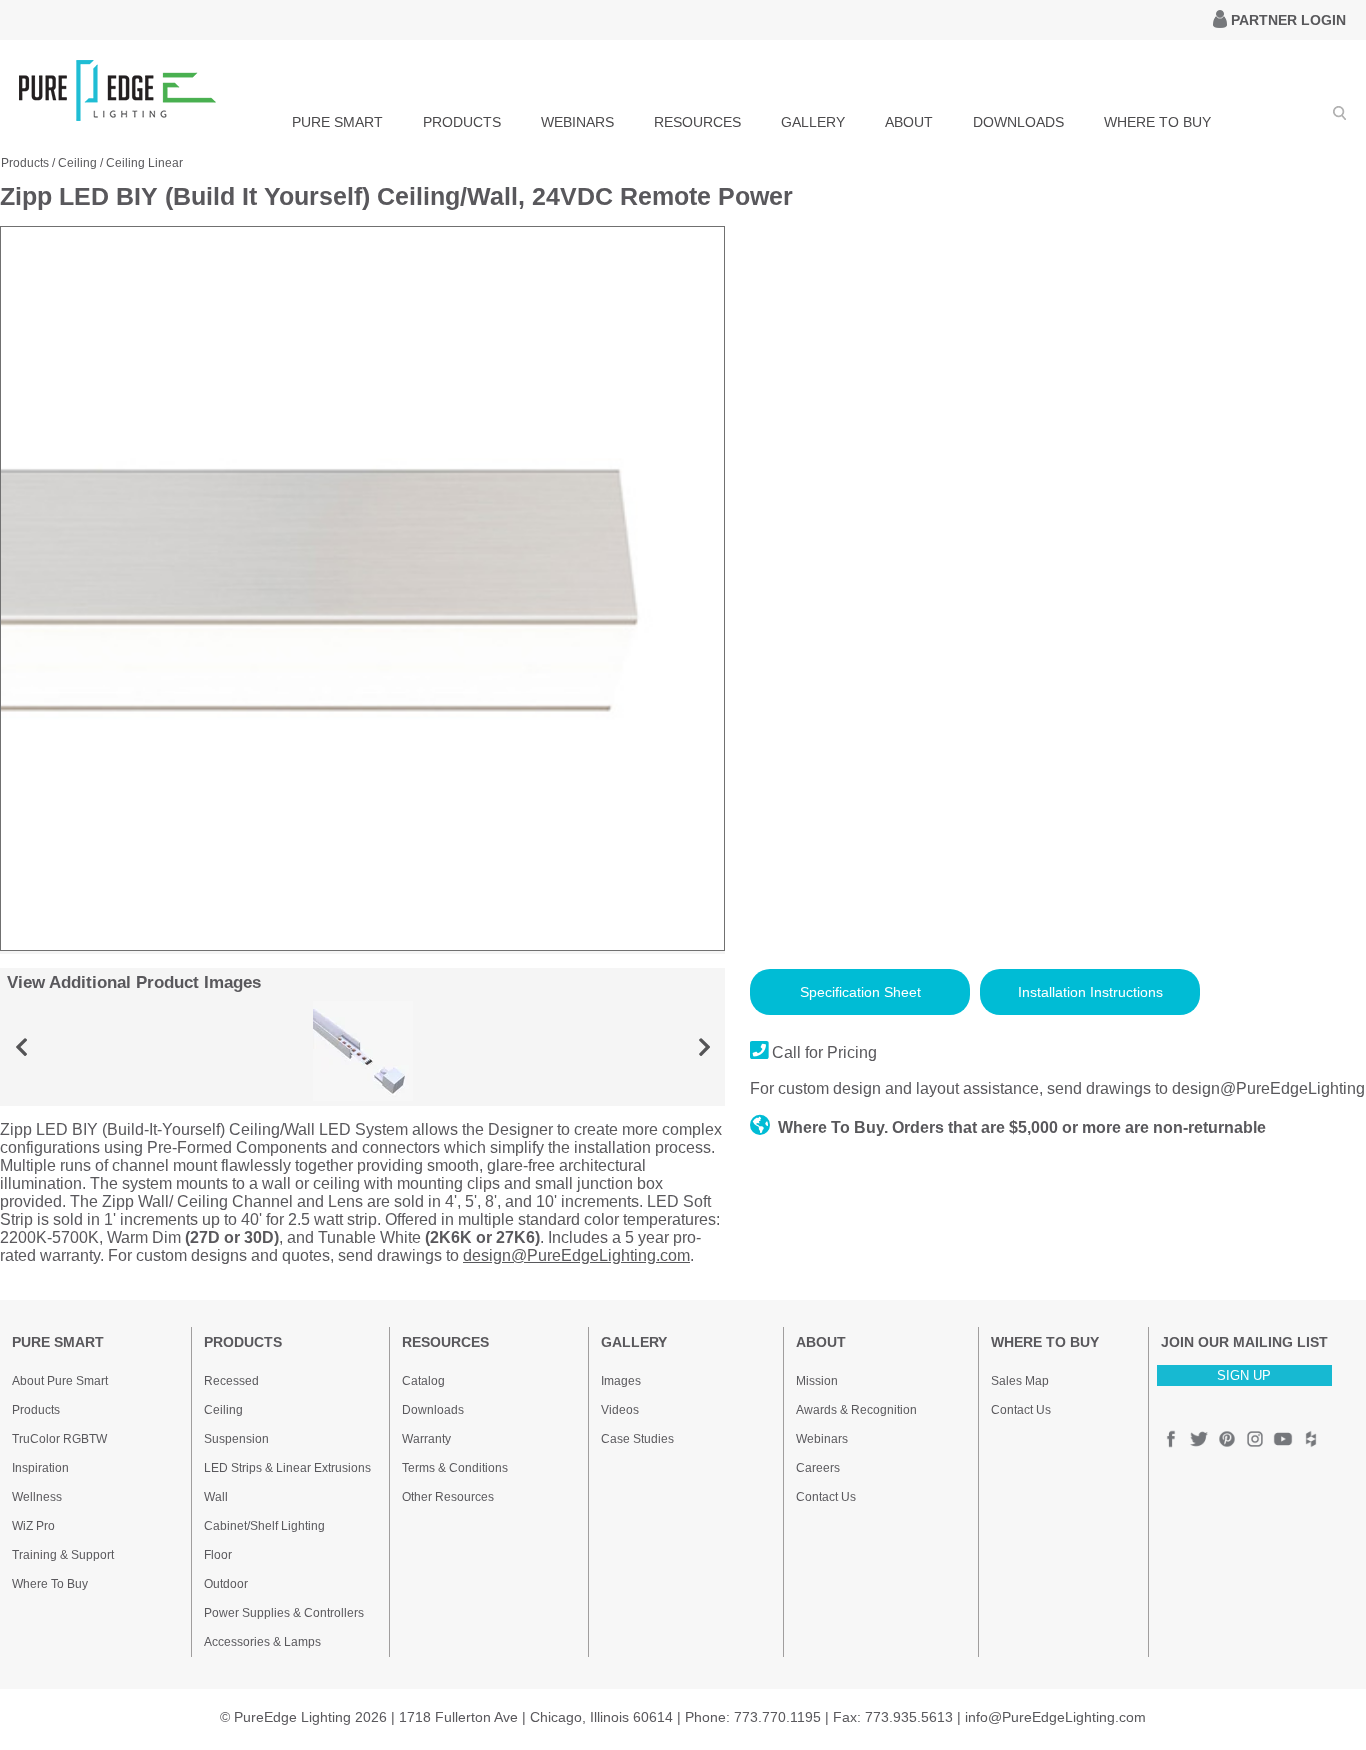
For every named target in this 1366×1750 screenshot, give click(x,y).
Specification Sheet (860, 992)
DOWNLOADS (1018, 122)
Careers (818, 1468)
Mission (817, 1381)
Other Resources (448, 1497)
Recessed (231, 1381)
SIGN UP (1244, 1375)
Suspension (236, 1439)
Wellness (37, 1497)
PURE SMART (337, 122)
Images (621, 1381)
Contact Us (826, 1497)
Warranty (426, 1439)
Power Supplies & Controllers (284, 1613)
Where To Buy (50, 1584)
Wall (216, 1497)
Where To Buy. (833, 1127)
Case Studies (637, 1439)
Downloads (433, 1410)
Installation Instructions (1090, 992)
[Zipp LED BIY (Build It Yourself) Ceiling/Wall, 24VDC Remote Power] (362, 946)
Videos (620, 1410)
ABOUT (909, 122)
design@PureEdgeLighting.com (576, 1255)
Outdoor (226, 1584)
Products (25, 163)
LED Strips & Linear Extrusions (287, 1468)
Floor (218, 1555)
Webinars (822, 1439)
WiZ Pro (33, 1526)
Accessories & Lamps (262, 1642)
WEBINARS (577, 122)
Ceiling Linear (144, 163)
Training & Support (63, 1555)
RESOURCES (697, 122)
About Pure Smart (60, 1381)
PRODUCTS (462, 122)
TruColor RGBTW (59, 1439)
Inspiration (40, 1468)
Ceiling (77, 163)
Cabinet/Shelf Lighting (264, 1526)
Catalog (423, 1381)
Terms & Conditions (455, 1468)
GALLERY (813, 122)
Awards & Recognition (856, 1410)
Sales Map (1020, 1381)
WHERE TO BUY (1157, 122)
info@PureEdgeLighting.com (1055, 1717)
